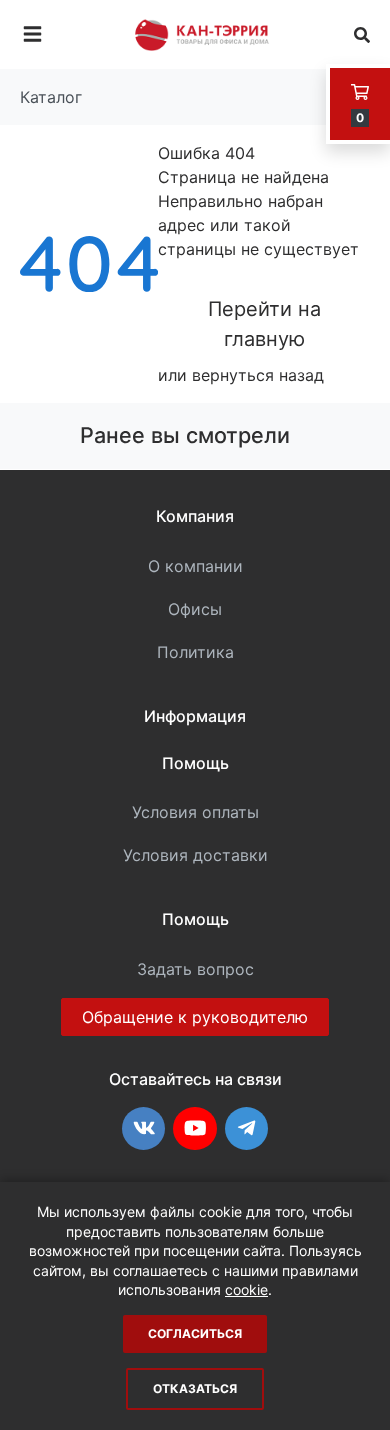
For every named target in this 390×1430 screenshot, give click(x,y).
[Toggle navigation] (32, 34)
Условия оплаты (195, 812)
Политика (195, 652)
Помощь (195, 763)
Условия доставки (195, 855)
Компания (195, 516)
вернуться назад (258, 375)
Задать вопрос (195, 969)
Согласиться (195, 1333)
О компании (195, 566)
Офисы (195, 609)
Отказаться (195, 1388)
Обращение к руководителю (195, 1017)
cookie (246, 1289)
